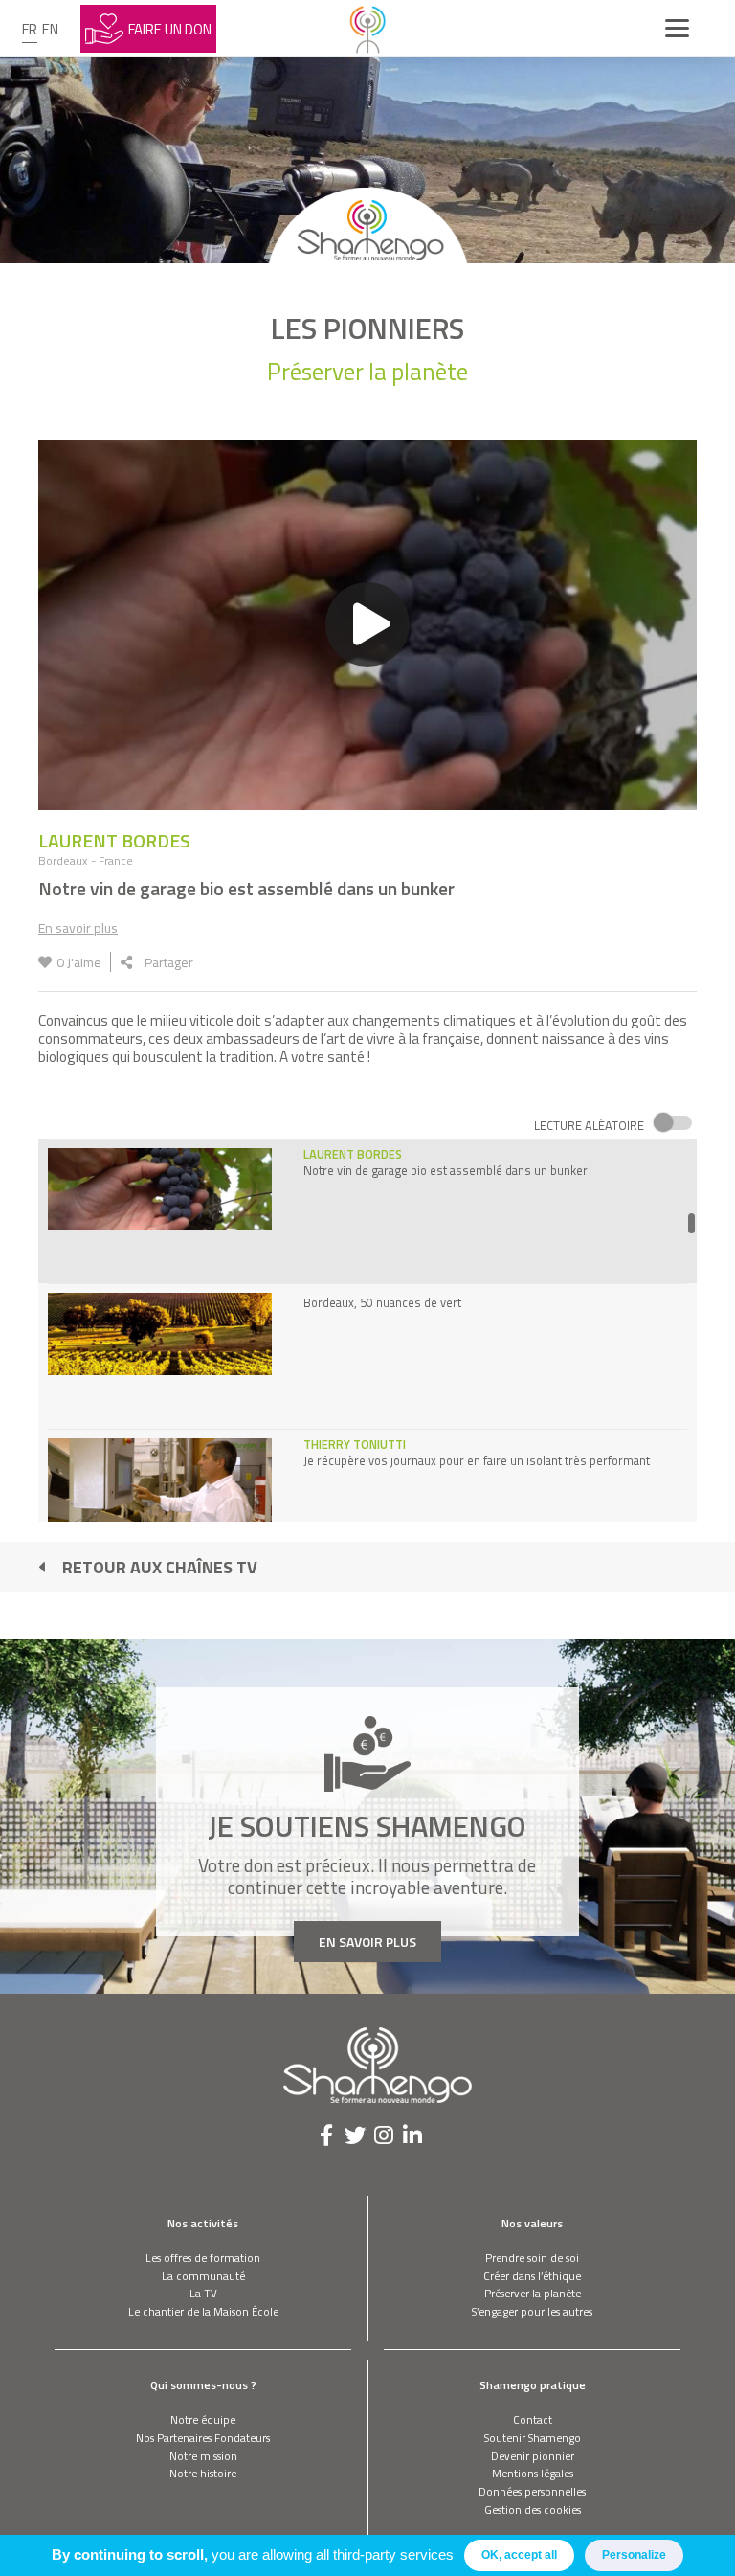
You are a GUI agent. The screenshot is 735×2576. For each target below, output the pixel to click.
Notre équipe (203, 2419)
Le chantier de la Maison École (203, 2311)
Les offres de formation (203, 2258)
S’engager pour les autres (532, 2311)
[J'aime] (45, 962)
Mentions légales (533, 2473)
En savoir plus (78, 927)
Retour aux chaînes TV (160, 1567)
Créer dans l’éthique (532, 2276)
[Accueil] (367, 29)
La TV (203, 2293)
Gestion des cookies (533, 2509)
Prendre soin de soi (532, 2258)
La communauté (203, 2276)
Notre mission (203, 2456)
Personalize (634, 2555)
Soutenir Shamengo (533, 2438)
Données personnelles (532, 2491)
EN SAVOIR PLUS (367, 1942)
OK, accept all (519, 2555)
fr (30, 29)
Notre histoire (203, 2473)
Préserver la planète (533, 2293)
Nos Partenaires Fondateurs (203, 2438)
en (50, 29)
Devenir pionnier (533, 2456)
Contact (533, 2419)
